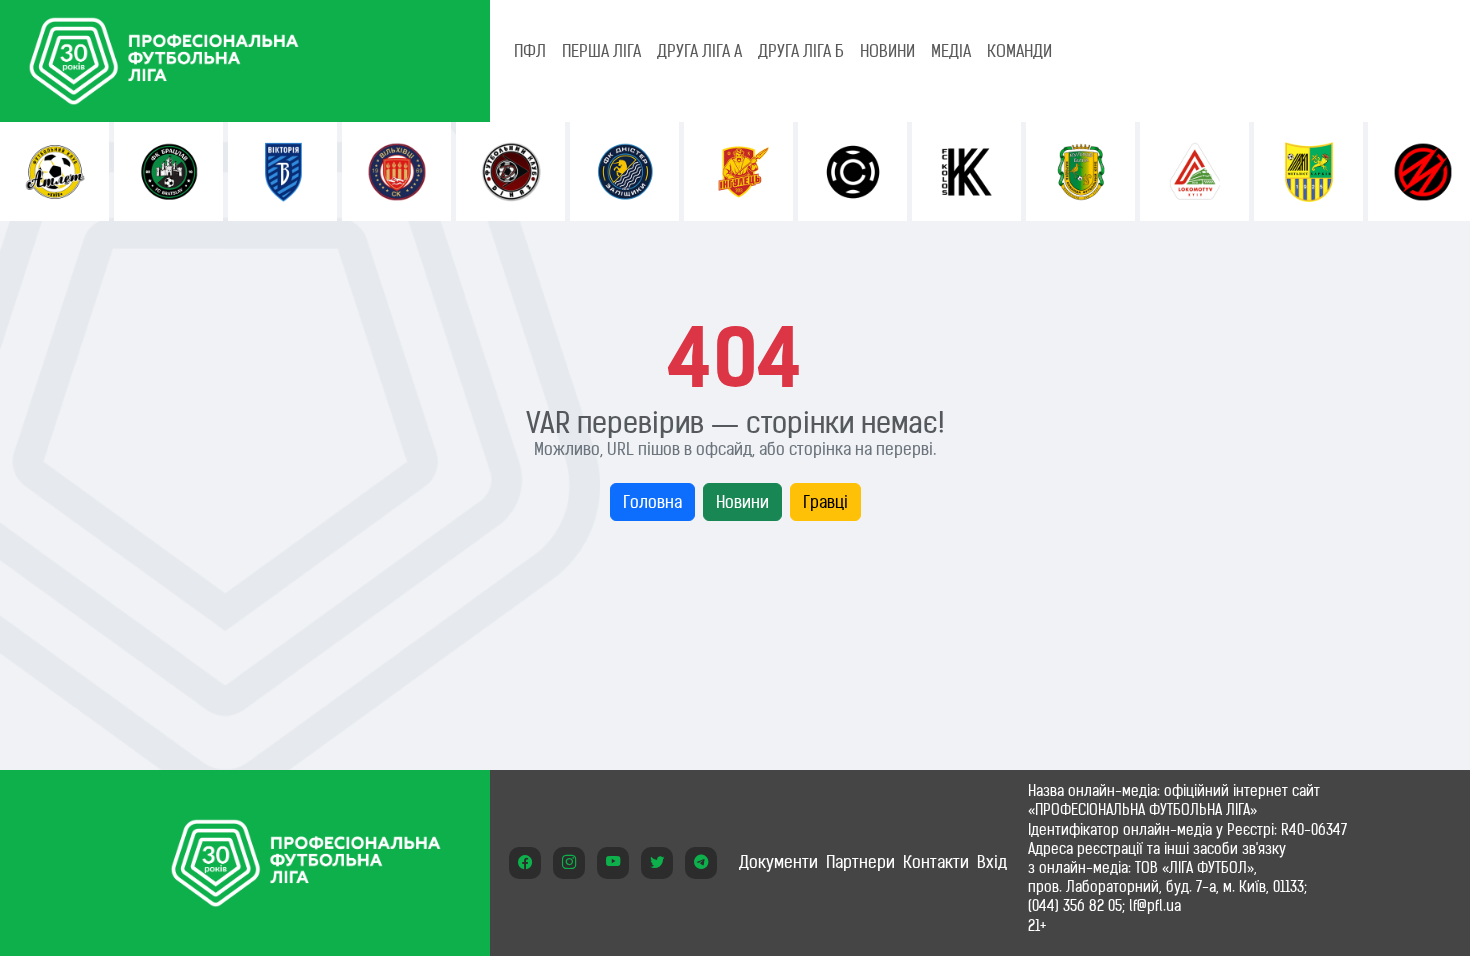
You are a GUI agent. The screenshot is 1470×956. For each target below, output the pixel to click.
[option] (54, 171)
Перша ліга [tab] (601, 51)
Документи (778, 862)
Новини (742, 502)
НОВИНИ (887, 51)
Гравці (825, 502)
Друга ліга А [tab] (699, 51)
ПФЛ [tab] (530, 51)
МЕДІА (951, 51)
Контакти (936, 862)
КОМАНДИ (1019, 51)
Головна (652, 502)
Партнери (860, 862)
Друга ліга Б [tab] (801, 51)
